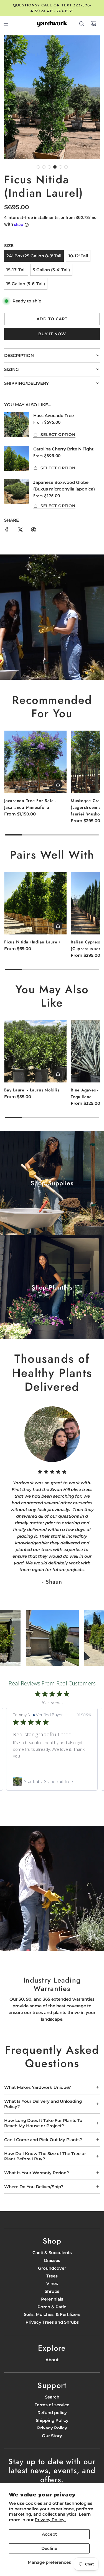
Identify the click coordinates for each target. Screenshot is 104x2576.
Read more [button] (24, 1762)
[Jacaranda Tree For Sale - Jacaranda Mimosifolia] (35, 762)
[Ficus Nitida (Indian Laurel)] (35, 903)
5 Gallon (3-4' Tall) (51, 270)
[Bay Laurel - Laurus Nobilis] (35, 1051)
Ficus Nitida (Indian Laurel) (32, 942)
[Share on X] (20, 531)
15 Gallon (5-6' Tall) (26, 284)
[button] (38, 167)
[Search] (82, 24)
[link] (52, 1781)
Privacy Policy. (50, 2520)
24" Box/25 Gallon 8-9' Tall (34, 256)
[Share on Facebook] (7, 531)
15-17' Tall (16, 270)
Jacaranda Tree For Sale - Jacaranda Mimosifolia (30, 804)
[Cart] (94, 24)
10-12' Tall (78, 256)
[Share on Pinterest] (34, 531)
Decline (49, 2548)
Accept (49, 2534)
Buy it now (52, 334)
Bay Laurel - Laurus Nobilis (32, 1090)
